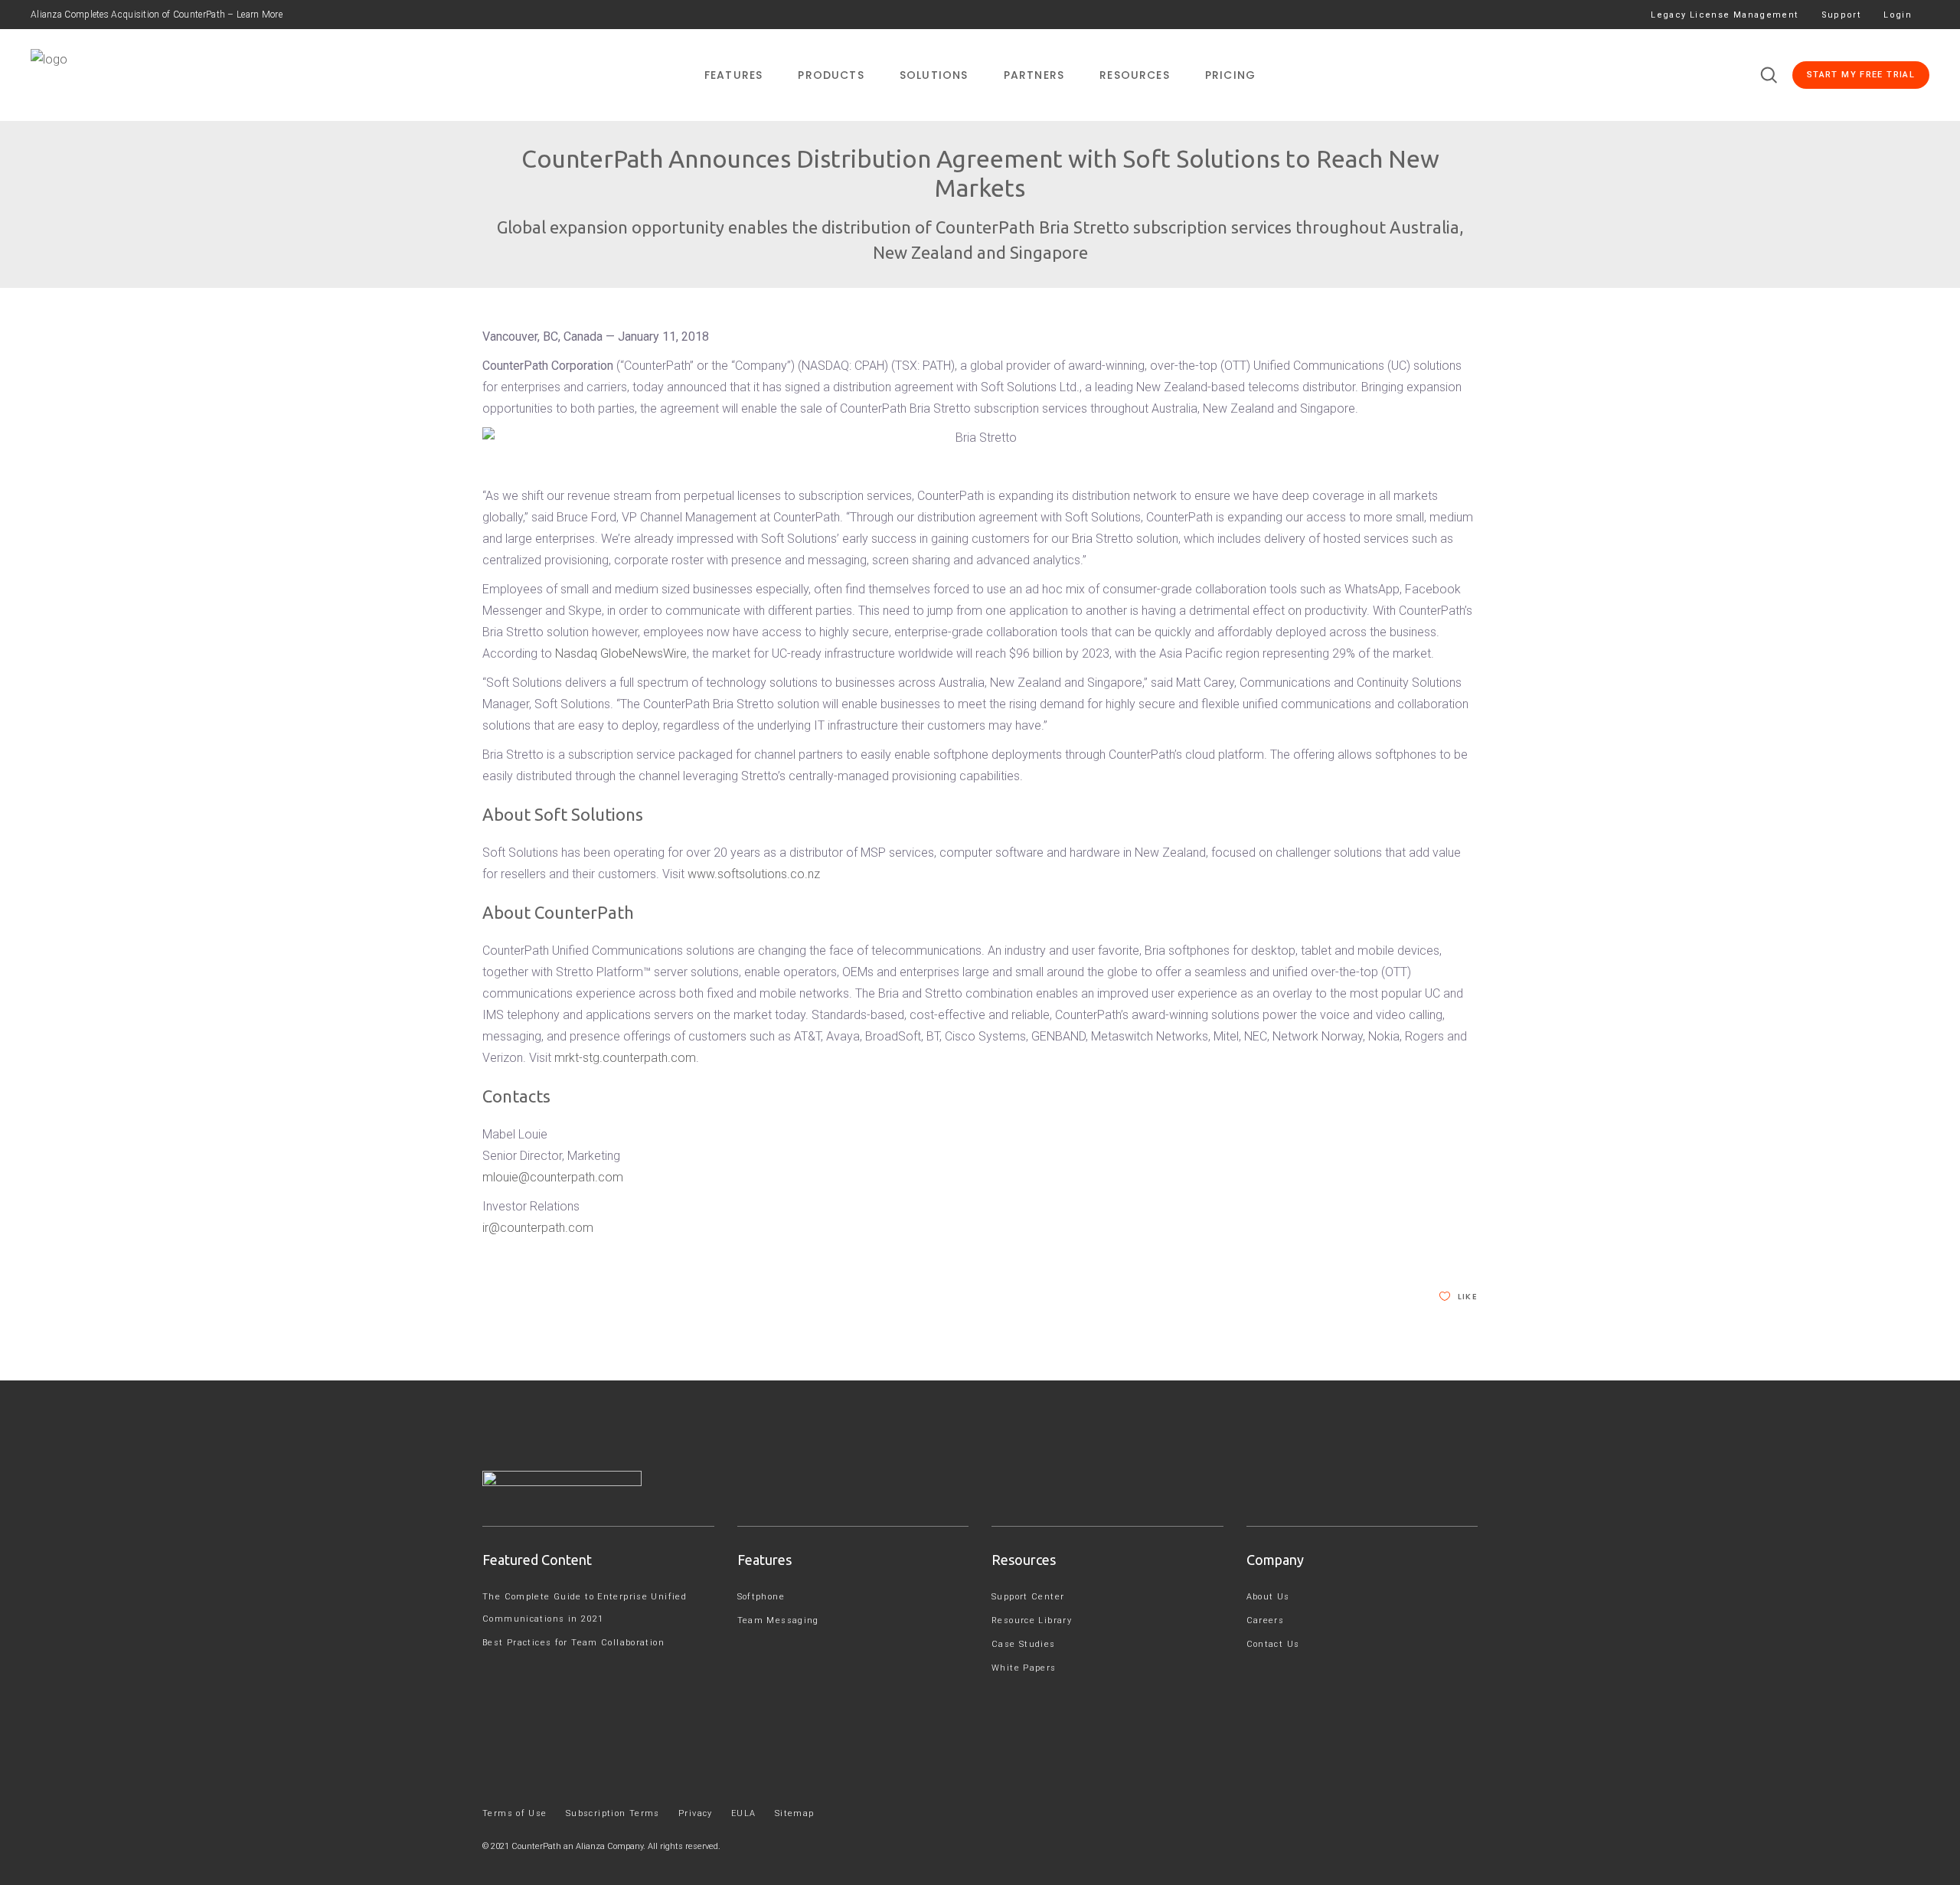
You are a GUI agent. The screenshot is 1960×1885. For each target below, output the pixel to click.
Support (1841, 15)
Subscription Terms (613, 1813)
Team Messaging (778, 1620)
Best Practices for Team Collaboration (573, 1643)
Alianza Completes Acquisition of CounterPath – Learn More (157, 15)
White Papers (1024, 1668)
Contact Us (1273, 1644)
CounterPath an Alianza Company (577, 1846)
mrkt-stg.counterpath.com (625, 1058)
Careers (1266, 1620)
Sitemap (795, 1813)
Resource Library (1032, 1620)
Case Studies (1024, 1644)
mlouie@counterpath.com (553, 1177)
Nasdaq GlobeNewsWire (621, 653)
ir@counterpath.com (538, 1228)
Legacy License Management (1724, 15)
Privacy (696, 1813)
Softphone (761, 1597)
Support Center (1028, 1597)
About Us (1268, 1597)
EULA (744, 1813)
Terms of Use (515, 1813)
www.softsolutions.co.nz (754, 874)
